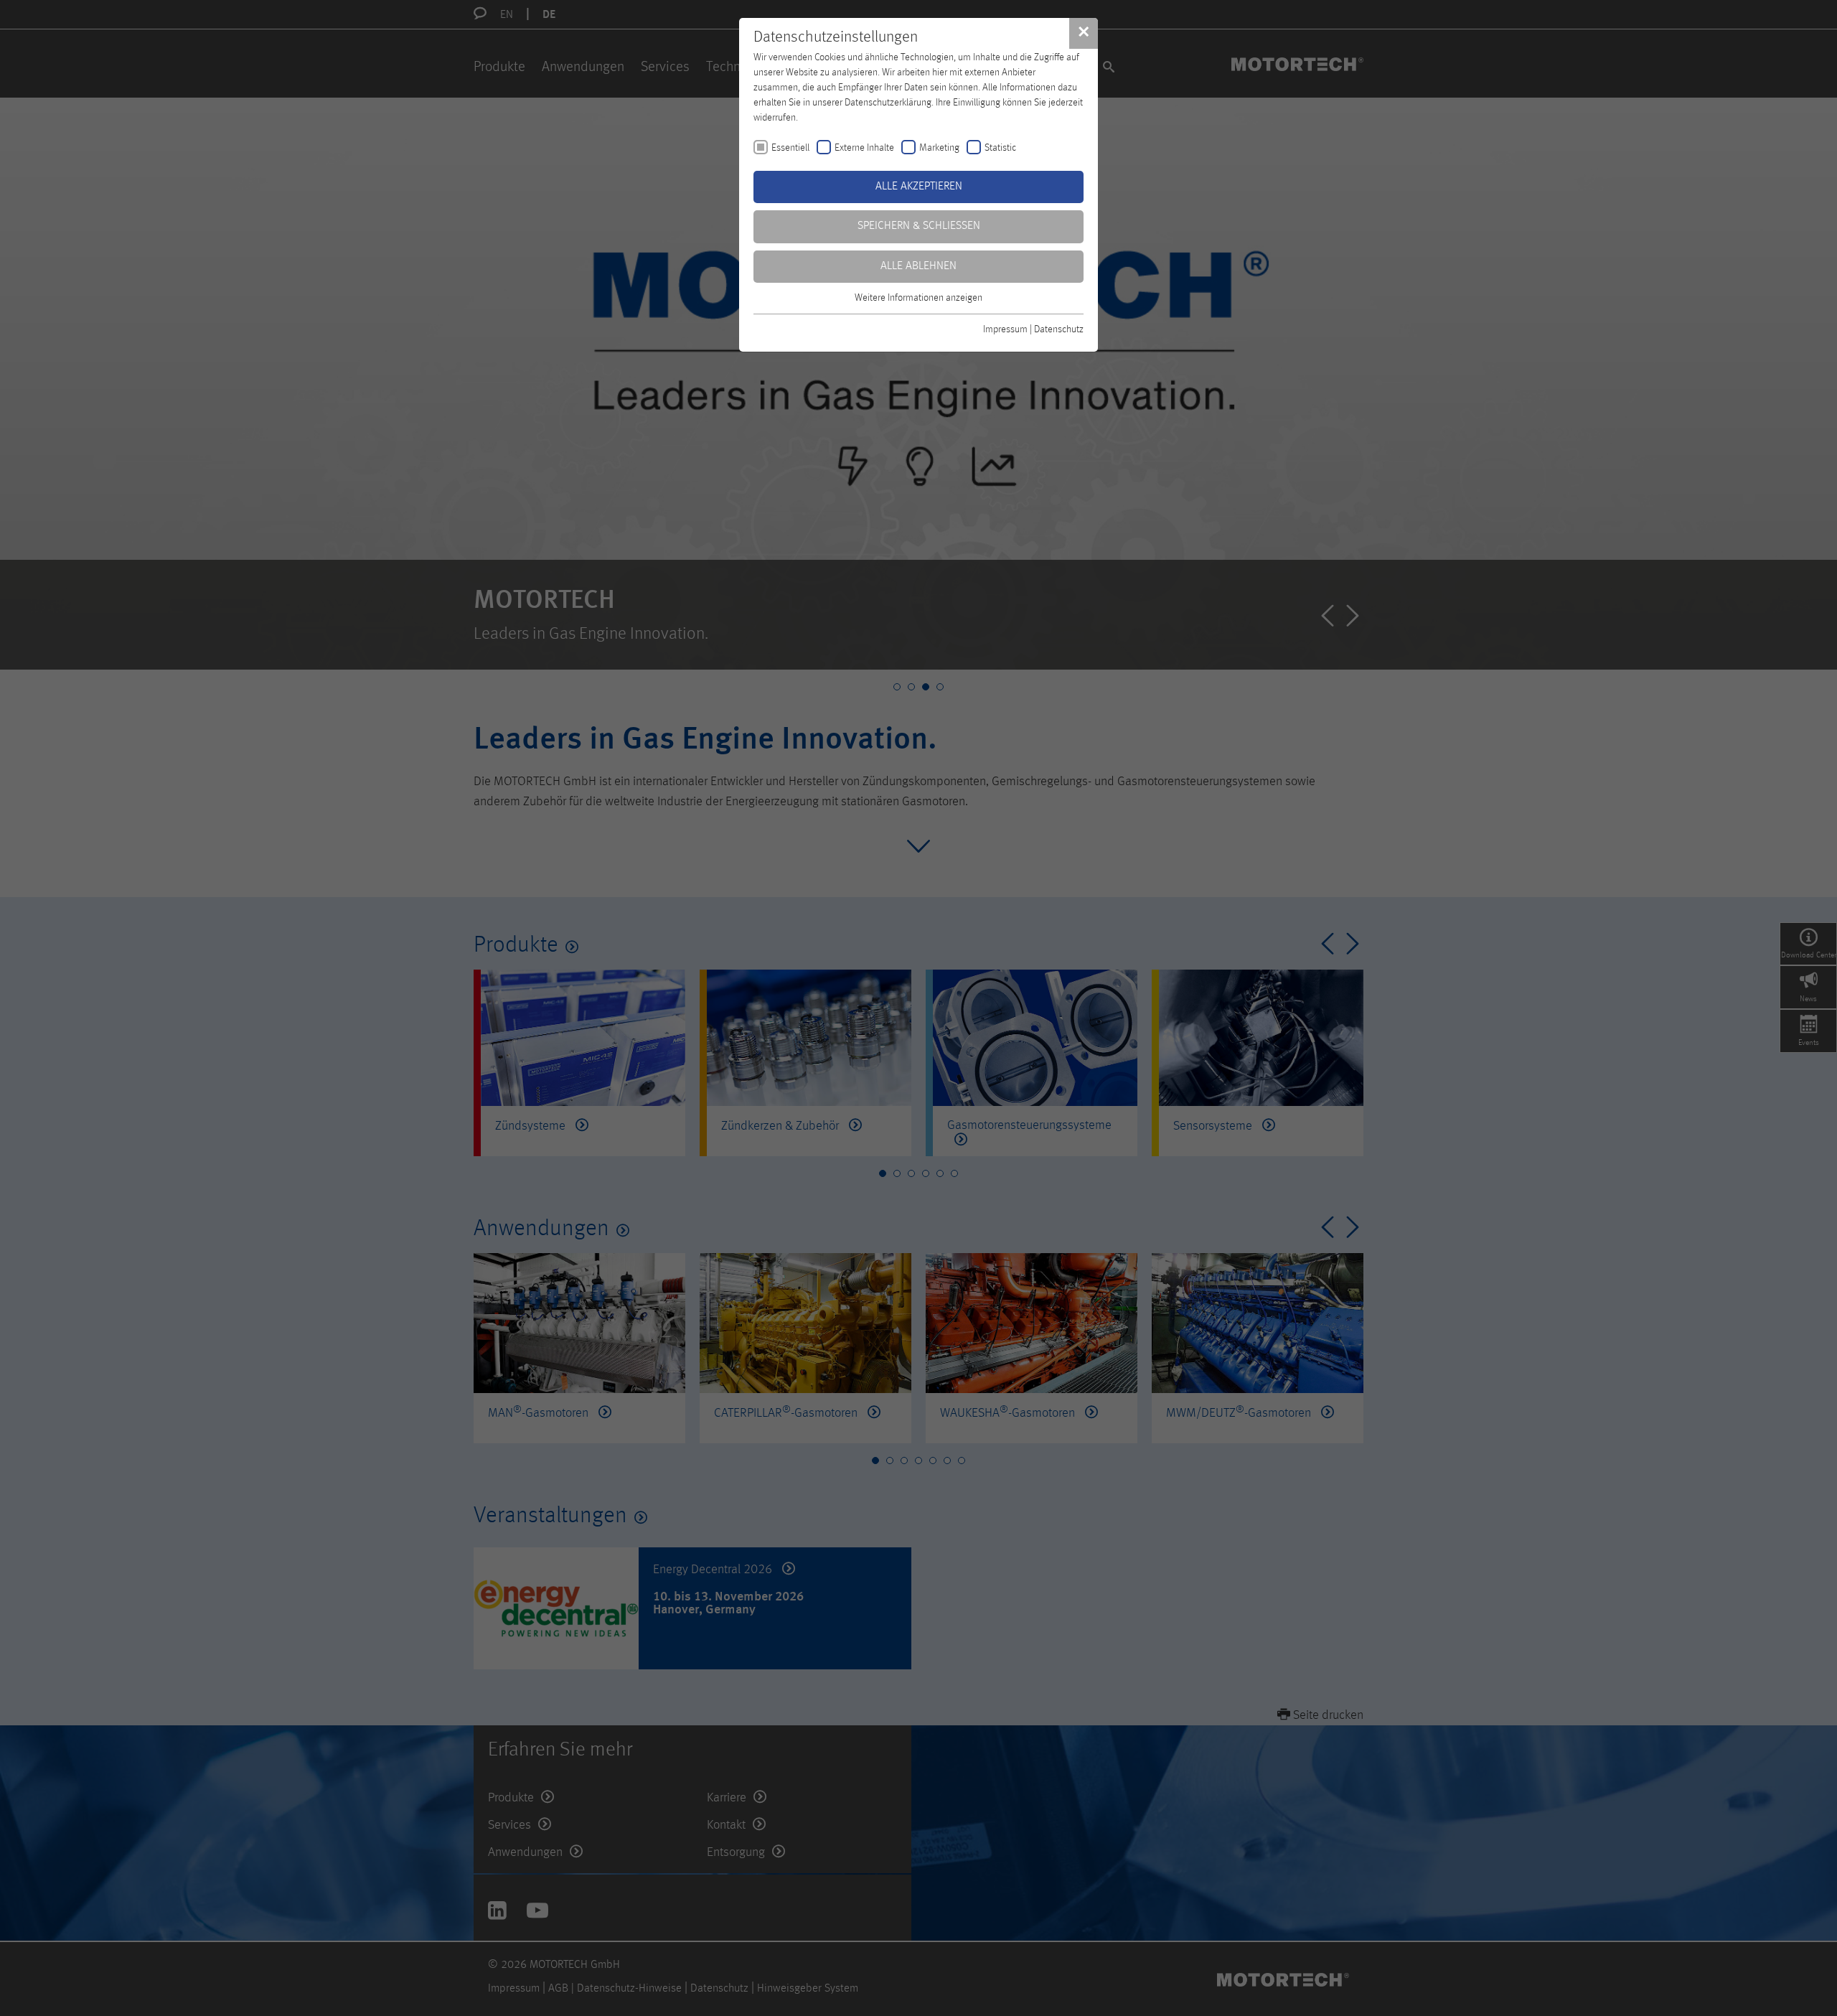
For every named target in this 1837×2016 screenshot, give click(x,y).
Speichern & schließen (919, 226)
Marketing (939, 148)
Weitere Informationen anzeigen (918, 298)
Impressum (1005, 329)
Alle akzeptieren (919, 187)
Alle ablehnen (918, 266)
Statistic (1000, 148)
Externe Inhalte (864, 148)
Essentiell (790, 148)
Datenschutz (1059, 329)
